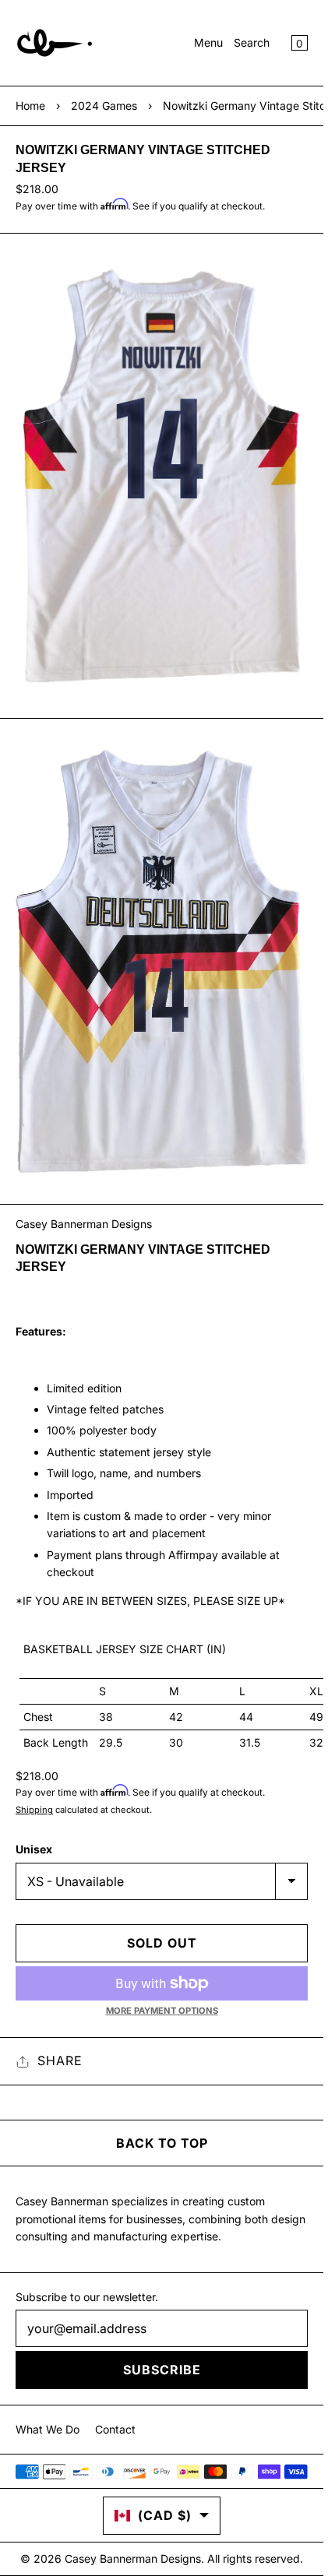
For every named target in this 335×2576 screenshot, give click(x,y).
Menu (208, 42)
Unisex (34, 1849)
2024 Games (104, 106)
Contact (115, 2429)
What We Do (48, 2429)
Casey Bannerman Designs (84, 1224)
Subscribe (162, 2370)
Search (252, 42)
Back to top (162, 2143)
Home (30, 106)
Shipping (34, 1810)
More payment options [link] (162, 2011)
